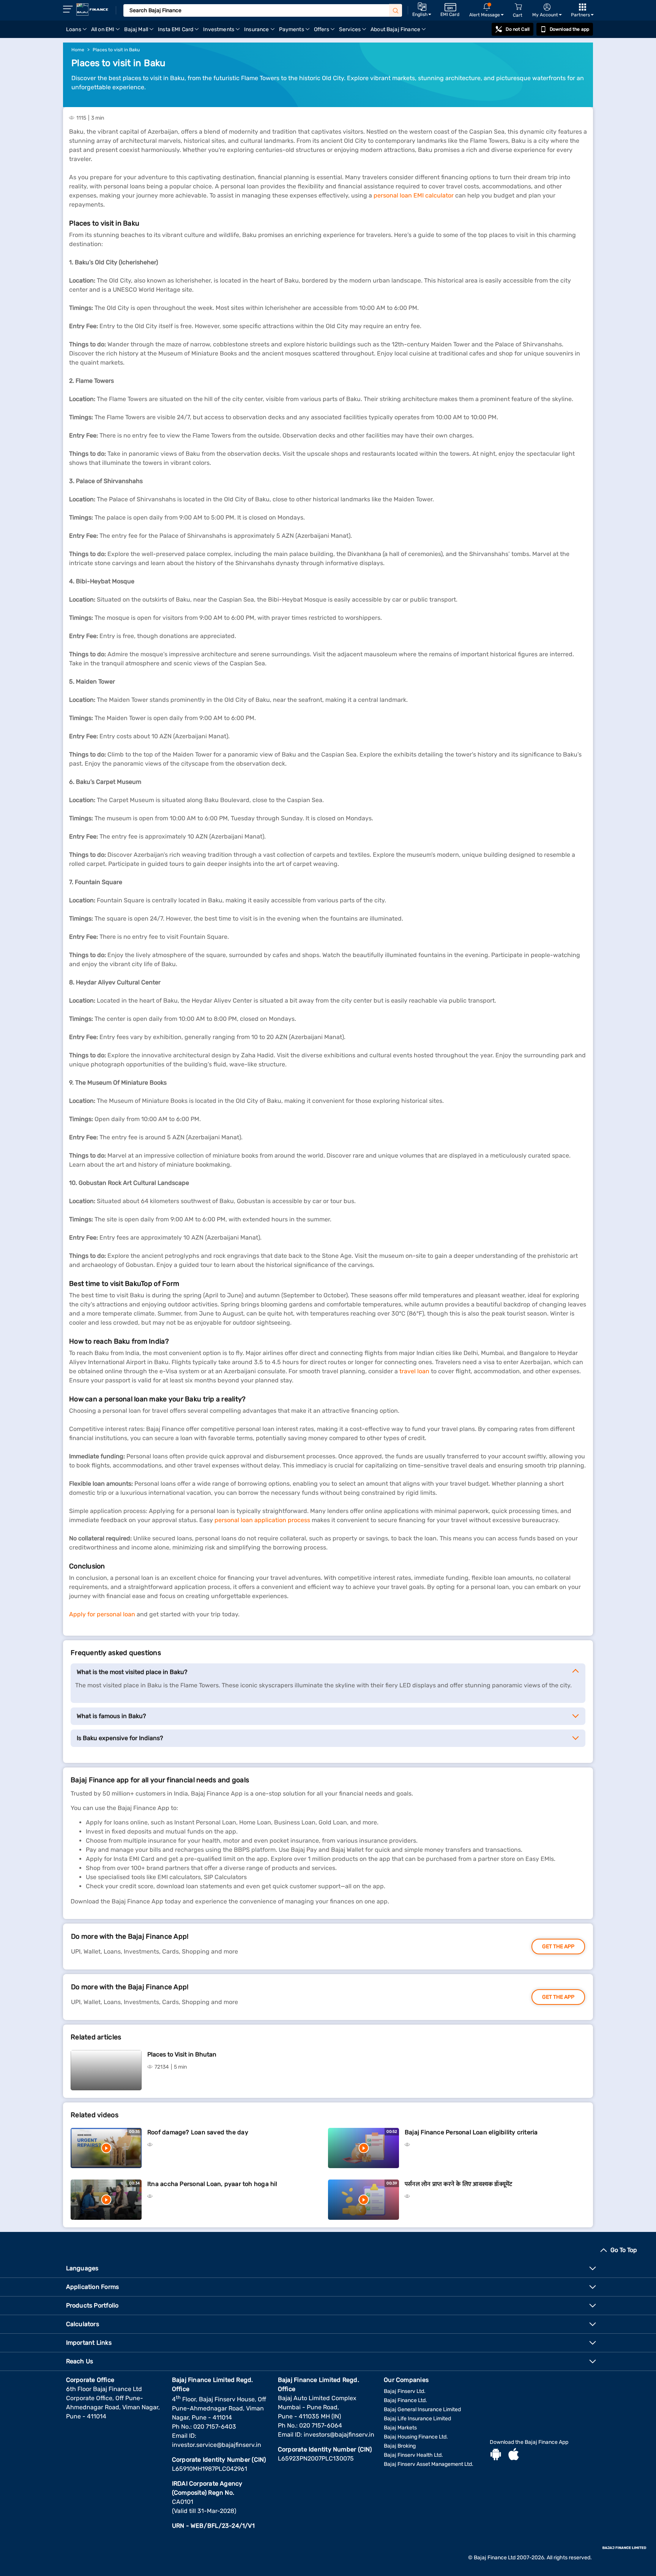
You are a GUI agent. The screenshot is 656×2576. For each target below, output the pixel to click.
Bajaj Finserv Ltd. (405, 2391)
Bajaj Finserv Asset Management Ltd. (429, 2464)
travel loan (414, 1371)
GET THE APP (558, 1947)
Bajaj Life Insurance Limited (417, 2419)
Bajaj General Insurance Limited (422, 2409)
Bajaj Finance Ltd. (405, 2400)
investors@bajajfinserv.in (339, 2435)
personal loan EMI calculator (414, 195)
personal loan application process (262, 1520)
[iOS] (514, 2455)
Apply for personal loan (102, 1614)
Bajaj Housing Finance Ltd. (416, 2437)
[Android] (496, 2455)
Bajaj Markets (400, 2428)
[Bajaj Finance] (92, 9)
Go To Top (624, 2250)
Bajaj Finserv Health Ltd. (413, 2455)
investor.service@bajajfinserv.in (217, 2445)
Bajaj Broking (400, 2446)
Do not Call (517, 29)
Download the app (569, 29)
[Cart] (518, 7)
